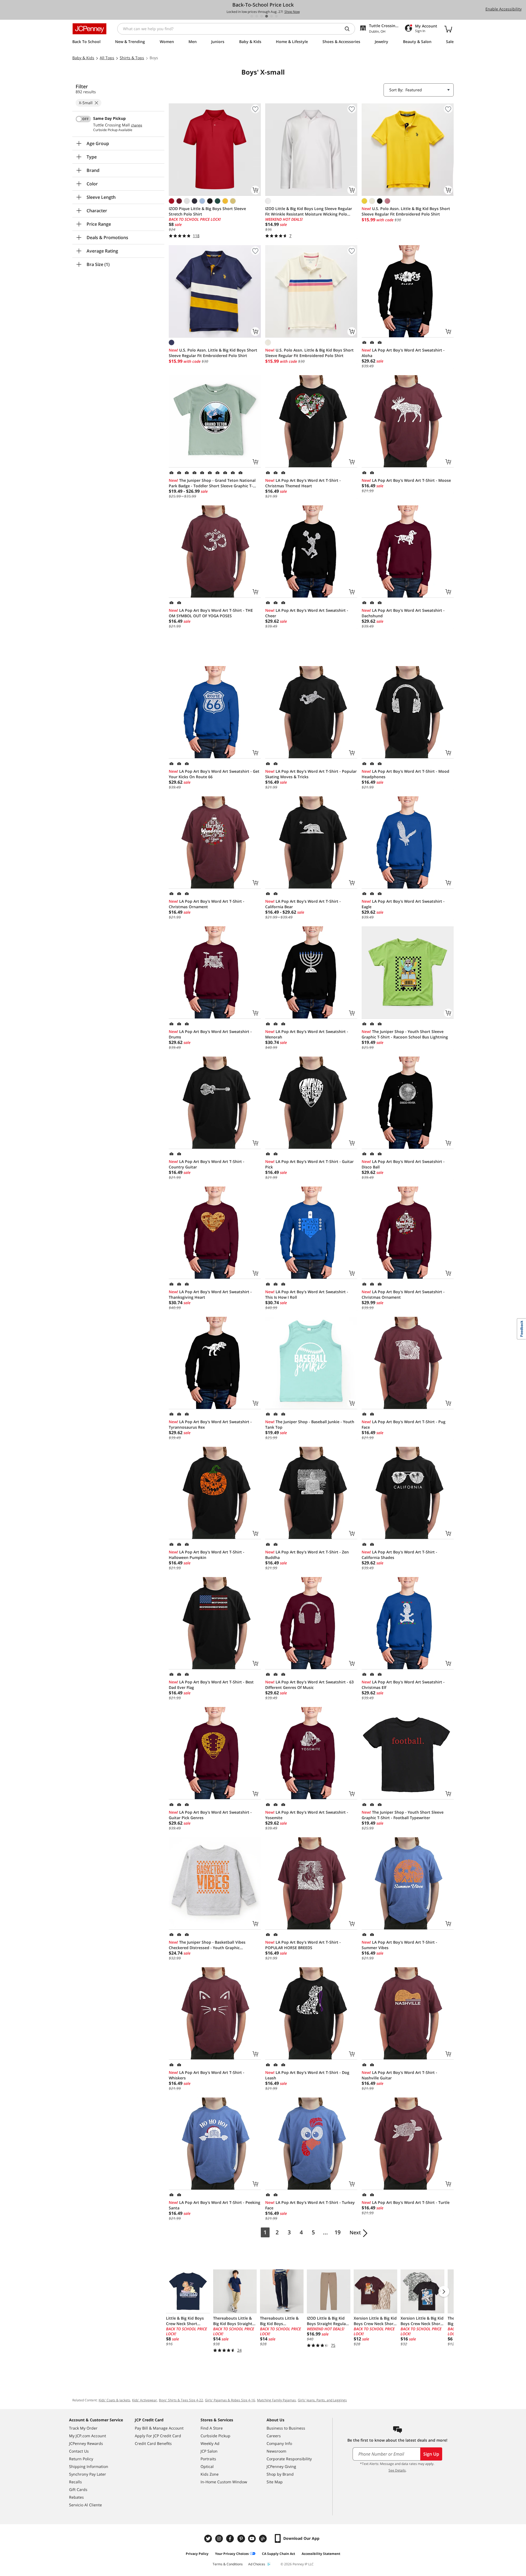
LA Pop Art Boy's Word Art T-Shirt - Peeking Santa (215, 2205)
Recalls (75, 2482)
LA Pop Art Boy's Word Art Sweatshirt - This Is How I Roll (307, 1294)
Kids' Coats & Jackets (114, 2400)
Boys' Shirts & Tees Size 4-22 (181, 2400)
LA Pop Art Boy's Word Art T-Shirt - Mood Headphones (405, 774)
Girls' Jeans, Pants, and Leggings (322, 2400)
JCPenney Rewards (86, 2443)
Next (355, 2232)
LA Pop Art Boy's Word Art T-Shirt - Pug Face (404, 1424)
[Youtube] (253, 2539)
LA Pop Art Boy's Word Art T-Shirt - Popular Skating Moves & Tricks (311, 774)
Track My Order (83, 2428)
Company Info (279, 2443)
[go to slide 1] (252, 16)
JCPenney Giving (281, 2466)
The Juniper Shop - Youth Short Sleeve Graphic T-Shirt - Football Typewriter (403, 1815)
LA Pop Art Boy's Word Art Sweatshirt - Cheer (307, 613)
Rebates (76, 2497)
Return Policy (81, 2459)
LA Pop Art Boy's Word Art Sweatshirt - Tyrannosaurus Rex (210, 1424)
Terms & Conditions (228, 2564)
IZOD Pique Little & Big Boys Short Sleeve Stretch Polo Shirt (207, 211)
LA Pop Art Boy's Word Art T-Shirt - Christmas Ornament (207, 904)
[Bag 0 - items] (448, 29)
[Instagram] (220, 2539)
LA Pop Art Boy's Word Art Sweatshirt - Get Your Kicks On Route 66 (214, 774)
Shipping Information (89, 2466)
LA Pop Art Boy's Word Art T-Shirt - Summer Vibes (399, 1945)
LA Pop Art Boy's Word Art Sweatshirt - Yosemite (307, 1815)
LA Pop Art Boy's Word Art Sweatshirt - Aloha (403, 353)
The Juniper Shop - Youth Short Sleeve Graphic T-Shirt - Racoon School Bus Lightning (405, 1034)
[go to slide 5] (271, 16)
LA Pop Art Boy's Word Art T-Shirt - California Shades (399, 1555)
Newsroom (276, 2451)
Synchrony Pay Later (88, 2474)
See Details (397, 2470)
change (137, 125)
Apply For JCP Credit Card (158, 2436)
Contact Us (79, 2451)
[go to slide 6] (276, 16)
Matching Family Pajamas (276, 2400)
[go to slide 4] (267, 16)
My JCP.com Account (88, 2436)
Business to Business (286, 2428)
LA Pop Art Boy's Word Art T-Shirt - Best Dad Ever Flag (211, 1685)
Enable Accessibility (504, 9)
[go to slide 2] (257, 16)
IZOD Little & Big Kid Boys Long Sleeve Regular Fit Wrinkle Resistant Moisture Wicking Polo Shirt (309, 211)
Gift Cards (78, 2489)
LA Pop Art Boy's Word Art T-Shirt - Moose (406, 480)
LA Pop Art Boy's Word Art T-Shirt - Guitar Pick (309, 1164)
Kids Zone (210, 2474)
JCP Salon (209, 2451)
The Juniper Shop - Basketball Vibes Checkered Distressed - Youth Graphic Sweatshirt (207, 1945)
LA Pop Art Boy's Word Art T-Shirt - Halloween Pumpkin (207, 1555)
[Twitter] (209, 2539)
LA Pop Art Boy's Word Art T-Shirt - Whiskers (207, 2075)
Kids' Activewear (145, 2400)
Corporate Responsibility (289, 2459)
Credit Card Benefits (153, 2443)
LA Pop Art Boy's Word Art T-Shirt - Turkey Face (310, 2205)
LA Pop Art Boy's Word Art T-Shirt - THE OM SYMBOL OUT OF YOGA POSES (211, 613)
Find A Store (212, 2428)
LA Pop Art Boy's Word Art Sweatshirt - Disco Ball (403, 1164)
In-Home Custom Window (224, 2482)
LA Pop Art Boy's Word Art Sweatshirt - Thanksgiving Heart (210, 1294)
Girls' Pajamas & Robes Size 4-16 (230, 2400)
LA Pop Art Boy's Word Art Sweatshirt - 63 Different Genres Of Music (309, 1685)
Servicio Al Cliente (85, 2505)
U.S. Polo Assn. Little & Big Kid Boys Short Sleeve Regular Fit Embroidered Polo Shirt (406, 211)
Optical (207, 2466)
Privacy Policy (197, 2554)
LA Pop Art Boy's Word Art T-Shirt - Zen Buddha (307, 1555)
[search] (349, 29)
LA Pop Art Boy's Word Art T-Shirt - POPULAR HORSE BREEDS (303, 1945)
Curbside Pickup (215, 2436)
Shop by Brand (280, 2474)
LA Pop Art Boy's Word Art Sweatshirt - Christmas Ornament (403, 1294)
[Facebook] (231, 2539)
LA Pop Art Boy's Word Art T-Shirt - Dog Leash (307, 2075)
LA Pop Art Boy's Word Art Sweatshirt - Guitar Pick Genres (210, 1815)
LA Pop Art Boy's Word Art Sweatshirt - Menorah (307, 1034)
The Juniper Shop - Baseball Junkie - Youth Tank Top (310, 1424)
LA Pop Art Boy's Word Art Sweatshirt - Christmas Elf (403, 1685)
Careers (274, 2436)
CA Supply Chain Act (278, 2554)
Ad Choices (257, 2564)
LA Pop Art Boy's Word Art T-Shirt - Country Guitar (207, 1164)
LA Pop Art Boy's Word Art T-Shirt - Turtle (406, 2202)
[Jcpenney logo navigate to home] (89, 29)
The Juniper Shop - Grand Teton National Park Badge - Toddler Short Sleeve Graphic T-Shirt (212, 483)
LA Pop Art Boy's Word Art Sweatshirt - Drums (210, 1034)
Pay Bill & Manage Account (159, 2428)
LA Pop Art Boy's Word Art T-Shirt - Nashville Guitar (399, 2075)
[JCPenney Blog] (264, 2539)
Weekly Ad (210, 2443)
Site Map (275, 2482)
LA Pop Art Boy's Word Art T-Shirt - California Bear (303, 904)
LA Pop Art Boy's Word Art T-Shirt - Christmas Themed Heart (303, 483)
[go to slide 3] (262, 16)
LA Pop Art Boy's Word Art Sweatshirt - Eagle (403, 904)
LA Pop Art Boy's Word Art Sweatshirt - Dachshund (403, 613)
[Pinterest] (242, 2539)
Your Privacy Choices (232, 2554)
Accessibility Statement (321, 2554)
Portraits (208, 2459)
